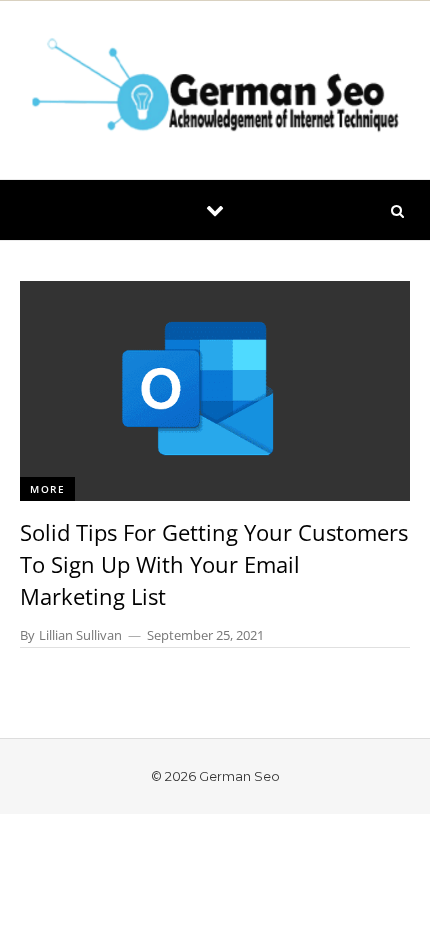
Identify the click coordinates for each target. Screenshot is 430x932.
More (47, 489)
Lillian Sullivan (80, 635)
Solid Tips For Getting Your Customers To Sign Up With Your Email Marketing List (214, 564)
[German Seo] (215, 90)
